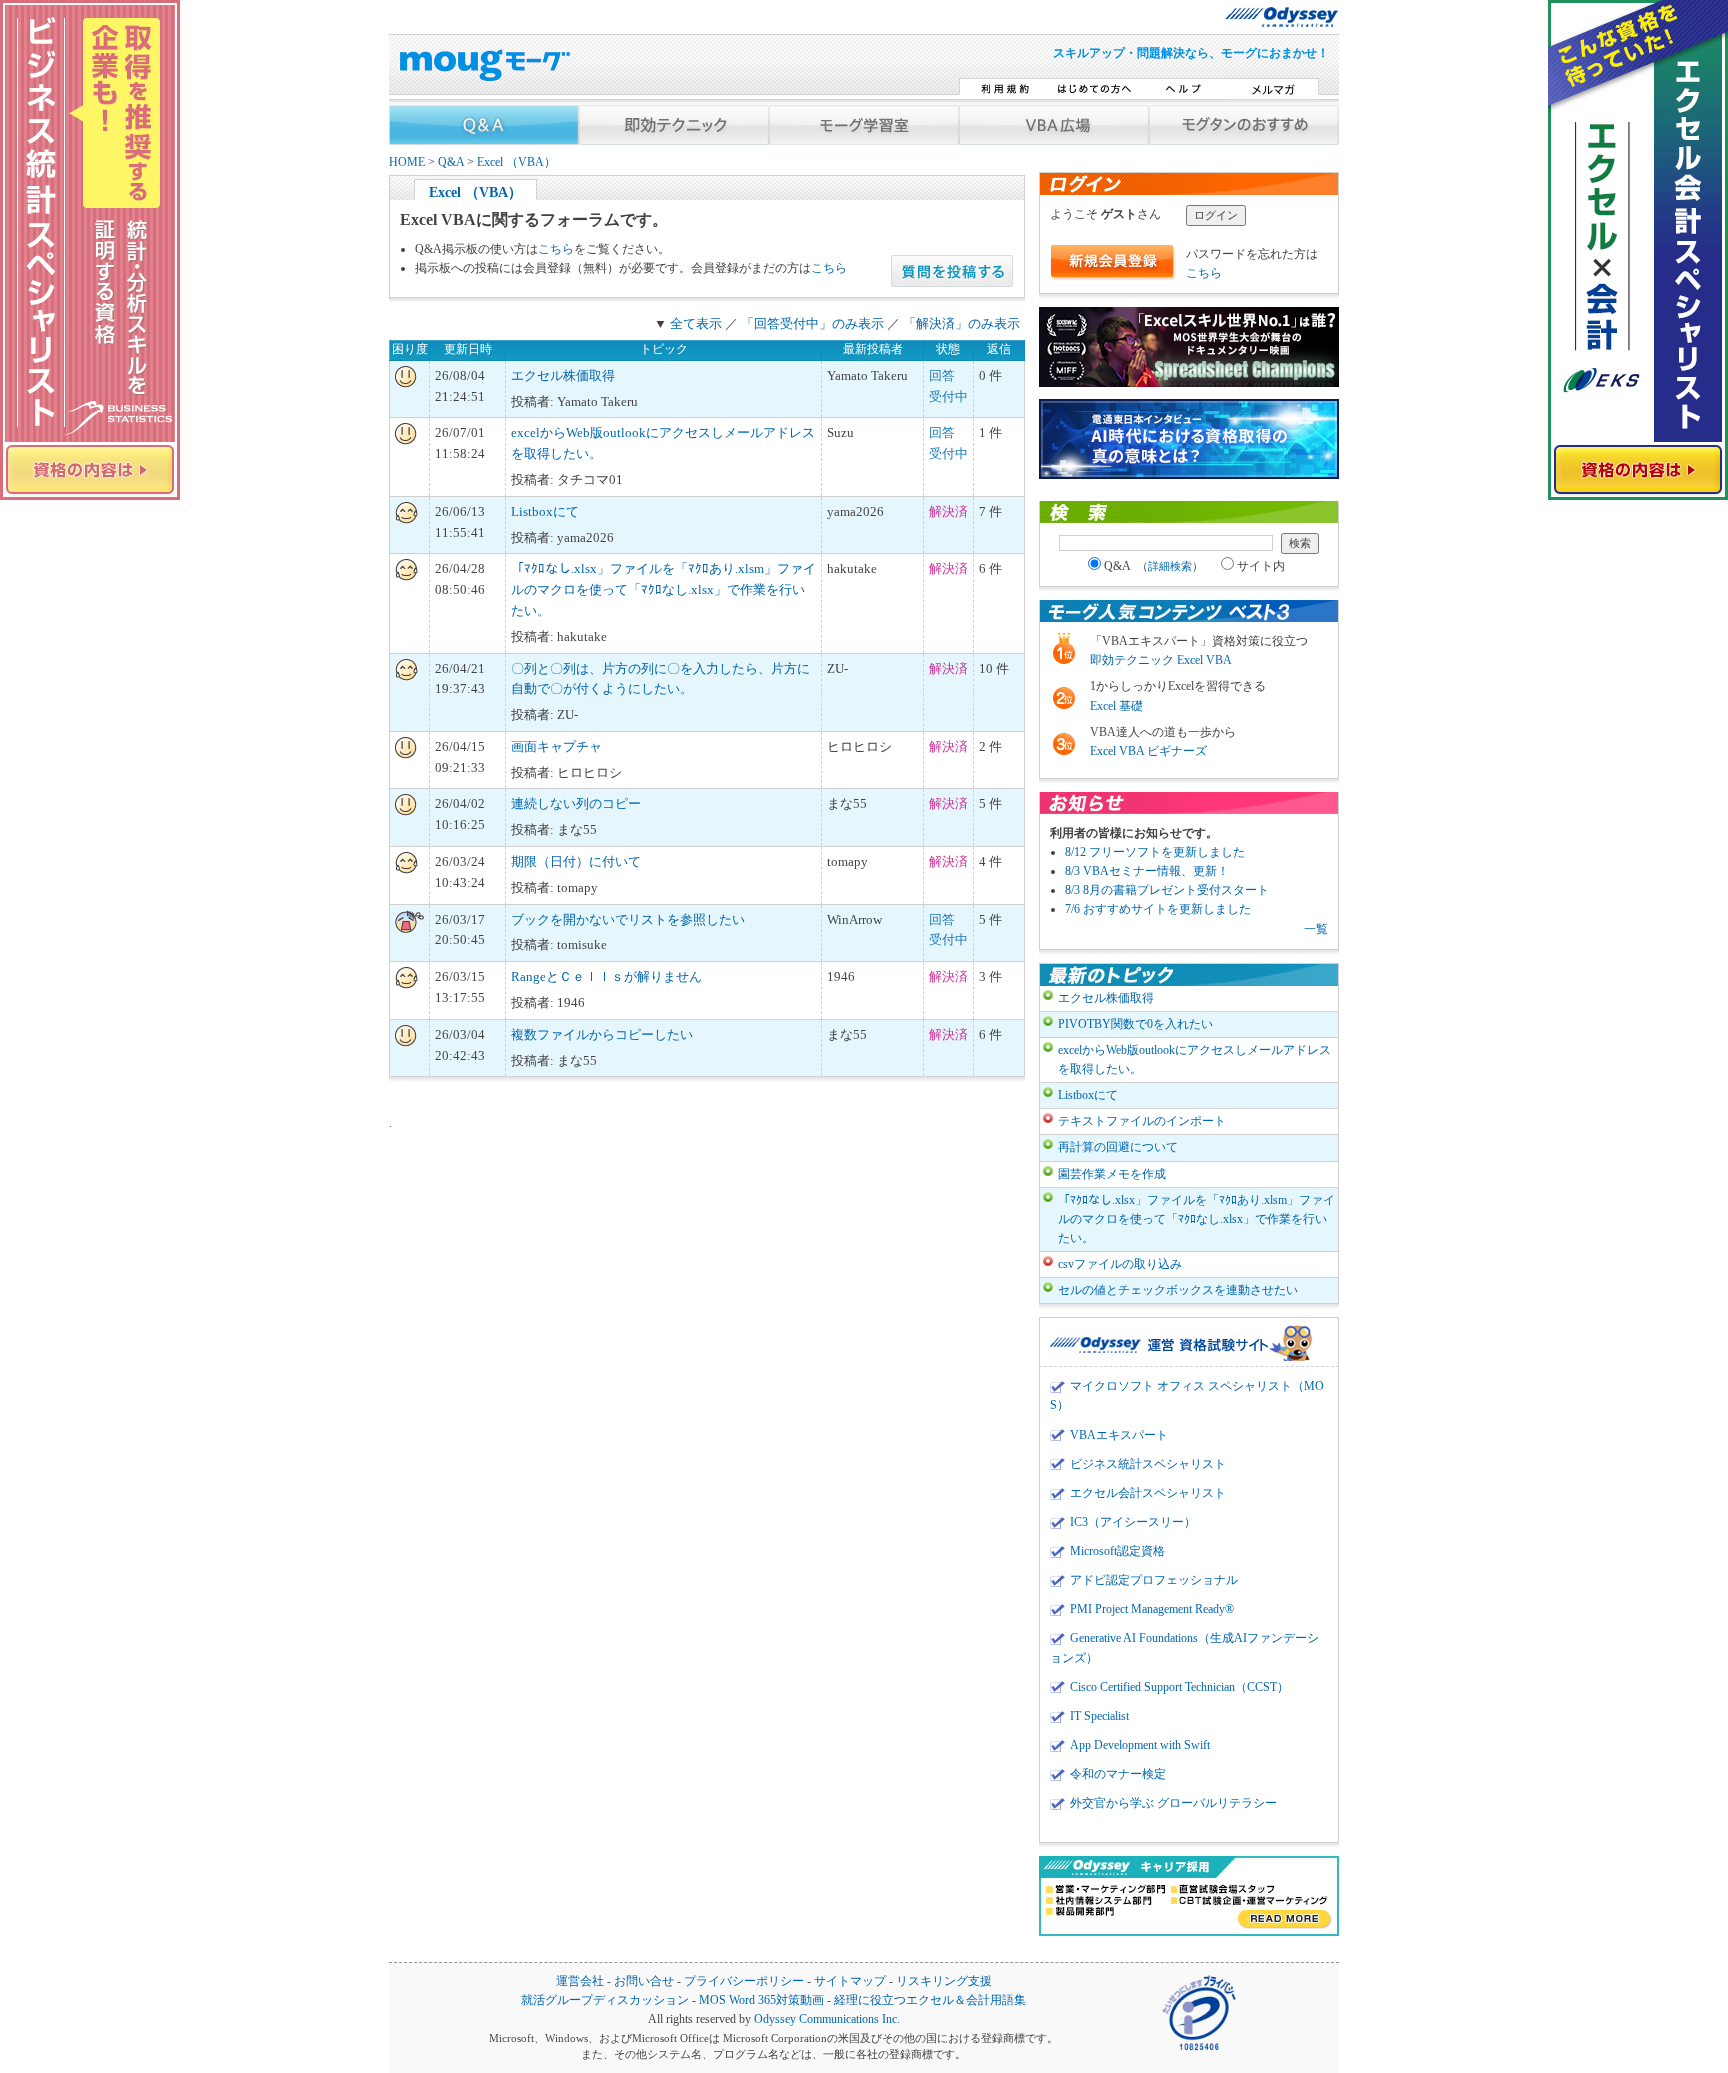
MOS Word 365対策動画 (761, 2000)
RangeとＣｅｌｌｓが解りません (606, 976)
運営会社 (580, 1981)
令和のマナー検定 (1118, 1774)
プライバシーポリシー (744, 1981)
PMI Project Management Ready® (1152, 1609)
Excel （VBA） (516, 162)
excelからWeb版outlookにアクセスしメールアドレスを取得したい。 (1194, 1059)
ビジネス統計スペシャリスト (1148, 1464)
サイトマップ (850, 1981)
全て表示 (696, 323)
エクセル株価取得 (563, 375)
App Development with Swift (1140, 1745)
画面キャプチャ (556, 746)
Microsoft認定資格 (1117, 1551)
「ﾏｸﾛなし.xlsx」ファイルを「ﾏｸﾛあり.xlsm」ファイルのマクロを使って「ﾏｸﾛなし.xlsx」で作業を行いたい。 (663, 589)
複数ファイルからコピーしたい (602, 1034)
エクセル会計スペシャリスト (1148, 1493)
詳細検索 (1170, 566)
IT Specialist (1099, 1716)
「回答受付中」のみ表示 (812, 323)
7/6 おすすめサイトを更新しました (1158, 909)
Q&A (451, 162)
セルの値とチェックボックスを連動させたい (1178, 1290)
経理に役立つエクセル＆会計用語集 (930, 2000)
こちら (556, 249)
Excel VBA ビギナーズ (1148, 751)
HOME (407, 162)
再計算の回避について (1118, 1147)
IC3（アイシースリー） (1133, 1522)
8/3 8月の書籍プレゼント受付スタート (1167, 890)
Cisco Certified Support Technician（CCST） (1179, 1687)
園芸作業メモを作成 (1112, 1174)
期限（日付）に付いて (576, 861)
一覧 (1316, 929)
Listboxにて (545, 511)
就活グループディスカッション (605, 2000)
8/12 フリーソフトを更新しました (1155, 852)
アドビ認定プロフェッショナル (1154, 1580)
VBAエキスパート (1119, 1435)
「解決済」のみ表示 (961, 323)
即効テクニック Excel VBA (1161, 660)
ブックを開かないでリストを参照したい (628, 919)
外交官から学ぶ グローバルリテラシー (1173, 1803)
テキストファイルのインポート (1142, 1121)
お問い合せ (644, 1981)
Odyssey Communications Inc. (827, 2019)
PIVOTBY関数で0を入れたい (1135, 1024)
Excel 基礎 (1116, 706)
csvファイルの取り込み (1120, 1264)
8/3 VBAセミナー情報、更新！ (1147, 871)
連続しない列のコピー (576, 803)
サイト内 (1261, 566)
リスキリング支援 (944, 1981)
